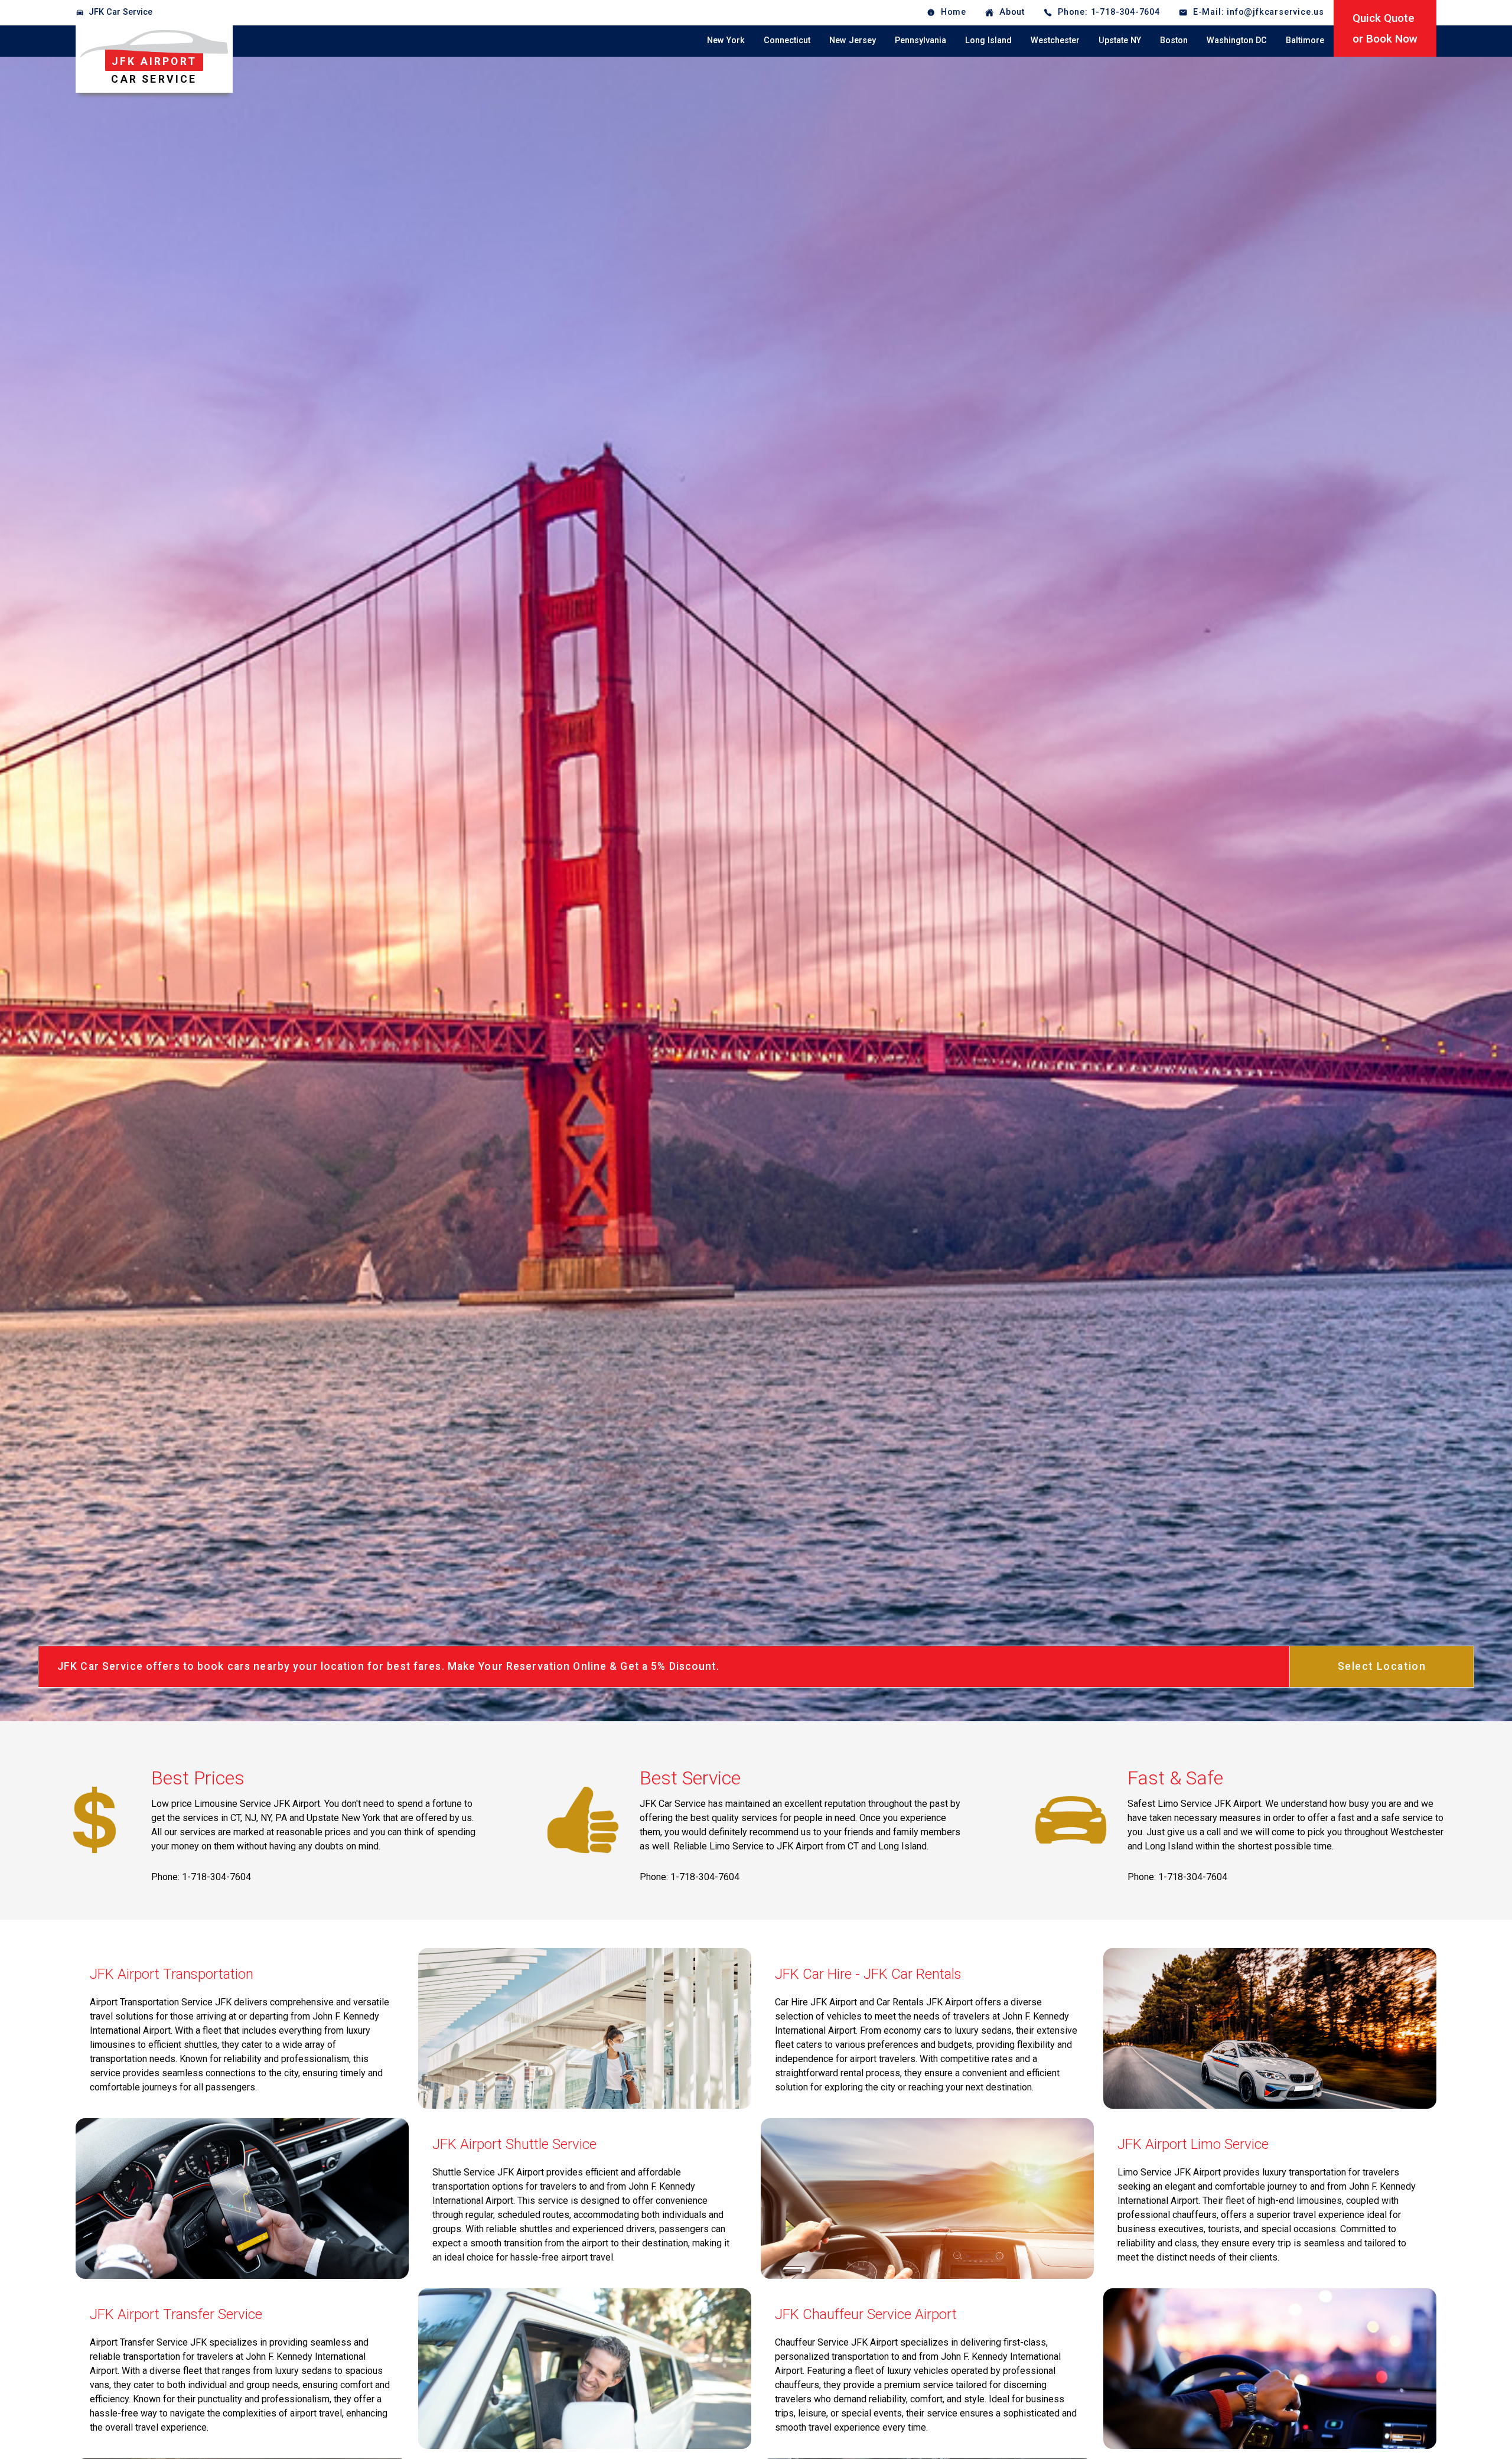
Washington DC (1237, 40)
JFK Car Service (120, 12)
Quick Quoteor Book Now (1385, 28)
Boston (1174, 40)
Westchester (1055, 40)
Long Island (988, 40)
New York (726, 40)
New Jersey (853, 40)
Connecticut (787, 40)
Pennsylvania (920, 40)
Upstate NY (1120, 40)
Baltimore (1305, 40)
